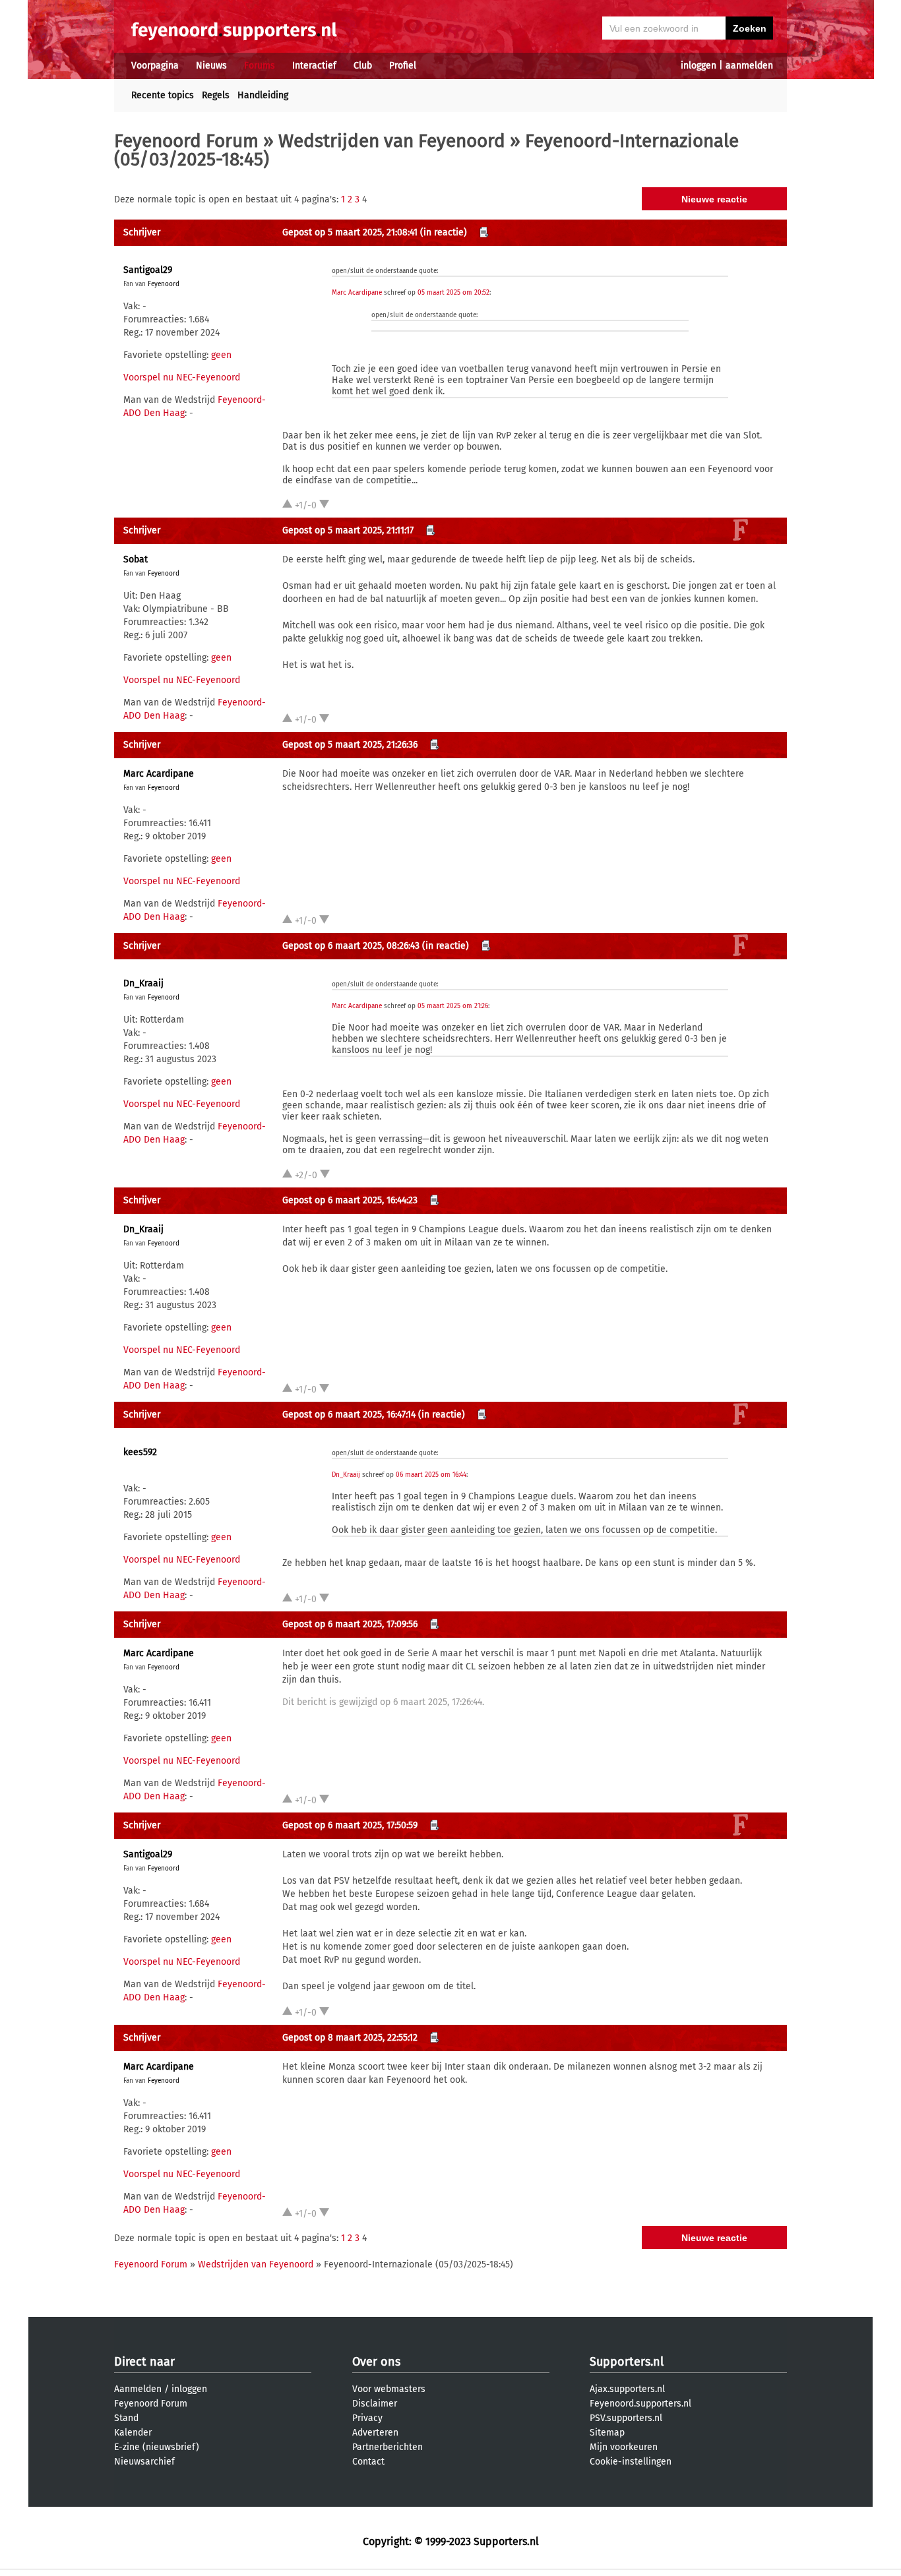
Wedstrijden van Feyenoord (392, 141)
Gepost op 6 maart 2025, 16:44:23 (350, 1200)
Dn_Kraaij (143, 983)
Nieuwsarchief (144, 2462)
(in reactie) (444, 232)
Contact (368, 2462)
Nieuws (211, 66)
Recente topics (163, 95)
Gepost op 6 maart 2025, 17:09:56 (350, 1624)
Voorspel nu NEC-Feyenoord (182, 377)
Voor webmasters (389, 2389)
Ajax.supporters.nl (627, 2389)
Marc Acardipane (357, 293)
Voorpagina (155, 66)
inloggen (699, 66)
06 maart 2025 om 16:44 (431, 1475)
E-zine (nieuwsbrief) (157, 2447)
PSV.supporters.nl (626, 2418)
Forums (260, 66)
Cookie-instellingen (631, 2462)
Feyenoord (164, 284)
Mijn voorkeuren (624, 2447)
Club (363, 66)
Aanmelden (138, 2389)
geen (221, 355)
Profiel (403, 66)
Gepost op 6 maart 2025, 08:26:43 (351, 946)
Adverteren (375, 2433)
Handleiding (263, 95)
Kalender (133, 2433)
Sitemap (607, 2433)
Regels (216, 95)
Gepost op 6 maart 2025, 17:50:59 (350, 1825)
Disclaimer (375, 2404)
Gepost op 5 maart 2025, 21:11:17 (348, 530)
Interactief (314, 66)
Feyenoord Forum (186, 141)
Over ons (376, 2362)
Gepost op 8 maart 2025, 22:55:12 (350, 2038)
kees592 (140, 1452)
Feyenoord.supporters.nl (640, 2404)
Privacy (367, 2418)
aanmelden (749, 66)
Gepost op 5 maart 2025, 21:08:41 (350, 232)
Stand (126, 2418)
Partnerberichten (388, 2447)
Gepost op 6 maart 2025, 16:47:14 (349, 1415)
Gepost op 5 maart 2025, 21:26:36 (350, 745)
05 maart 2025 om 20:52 (453, 293)
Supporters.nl (627, 2362)
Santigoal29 (148, 270)
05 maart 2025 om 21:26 (453, 1006)
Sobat (136, 559)
